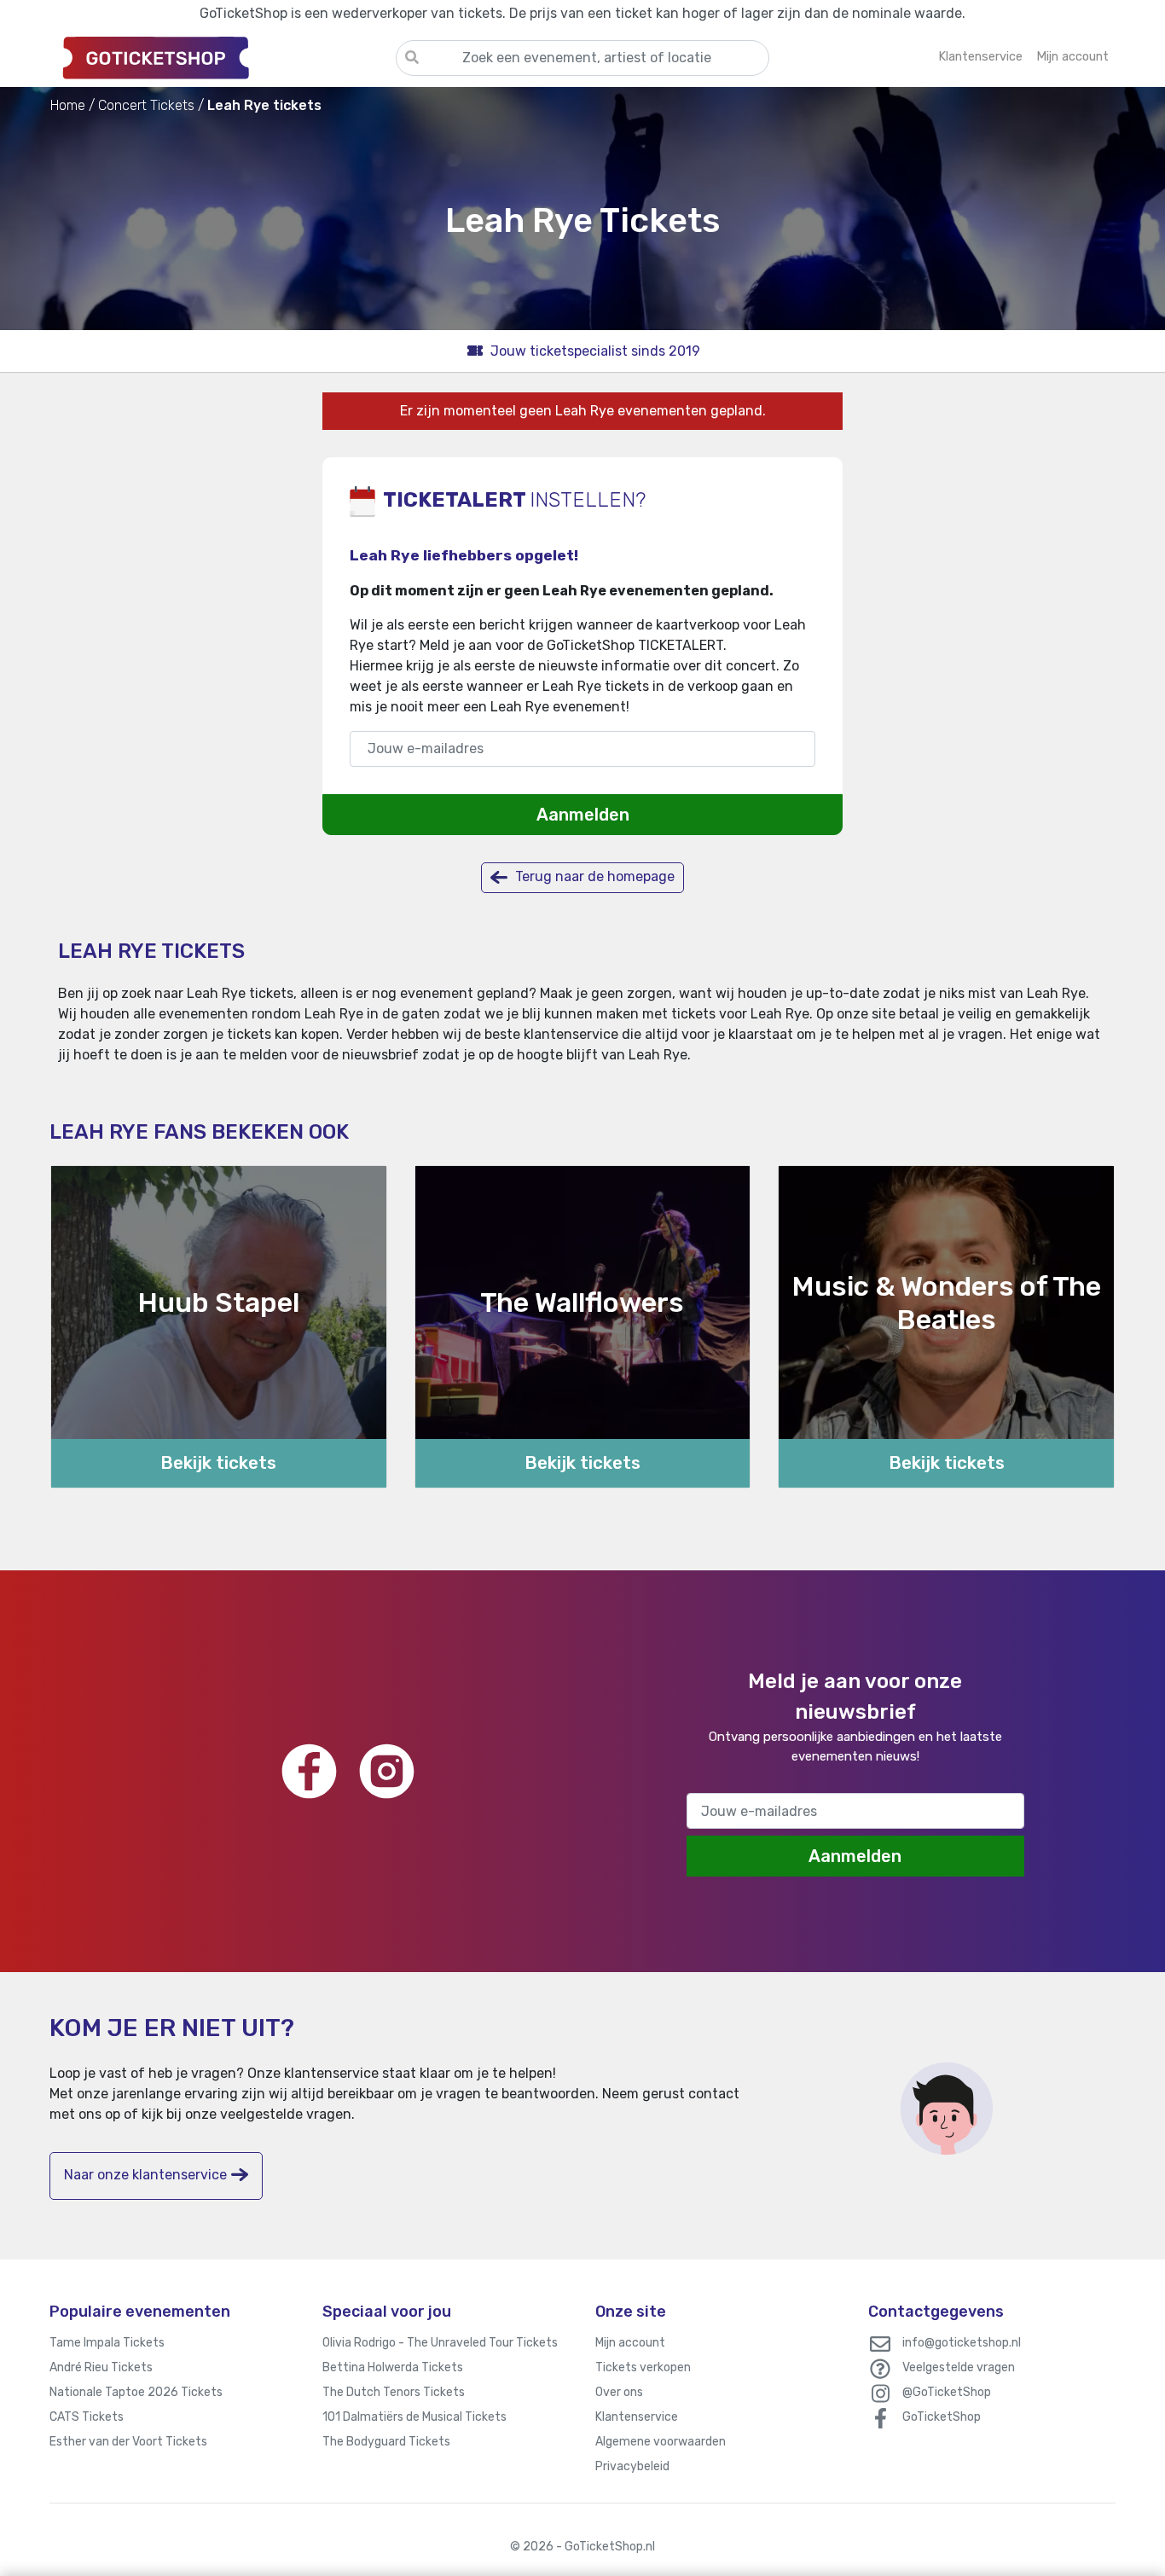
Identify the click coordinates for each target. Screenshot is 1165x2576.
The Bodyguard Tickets (386, 2442)
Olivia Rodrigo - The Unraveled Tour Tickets (440, 2343)
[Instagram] (387, 1771)
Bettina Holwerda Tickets (393, 2367)
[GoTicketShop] (223, 57)
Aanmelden (583, 815)
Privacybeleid (632, 2466)
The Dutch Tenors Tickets (394, 2392)
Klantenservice (637, 2417)
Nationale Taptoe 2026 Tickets (136, 2392)
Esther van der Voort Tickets (128, 2442)
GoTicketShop (942, 2417)
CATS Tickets (87, 2417)
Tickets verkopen (643, 2367)
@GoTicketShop (947, 2392)
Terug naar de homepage (593, 876)
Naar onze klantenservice (145, 2175)
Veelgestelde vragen (959, 2367)
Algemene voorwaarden (661, 2442)
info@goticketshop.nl (962, 2343)
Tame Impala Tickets (107, 2343)
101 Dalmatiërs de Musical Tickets (414, 2417)
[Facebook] (309, 1771)
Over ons (619, 2392)
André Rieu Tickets (101, 2367)
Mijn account (630, 2343)
